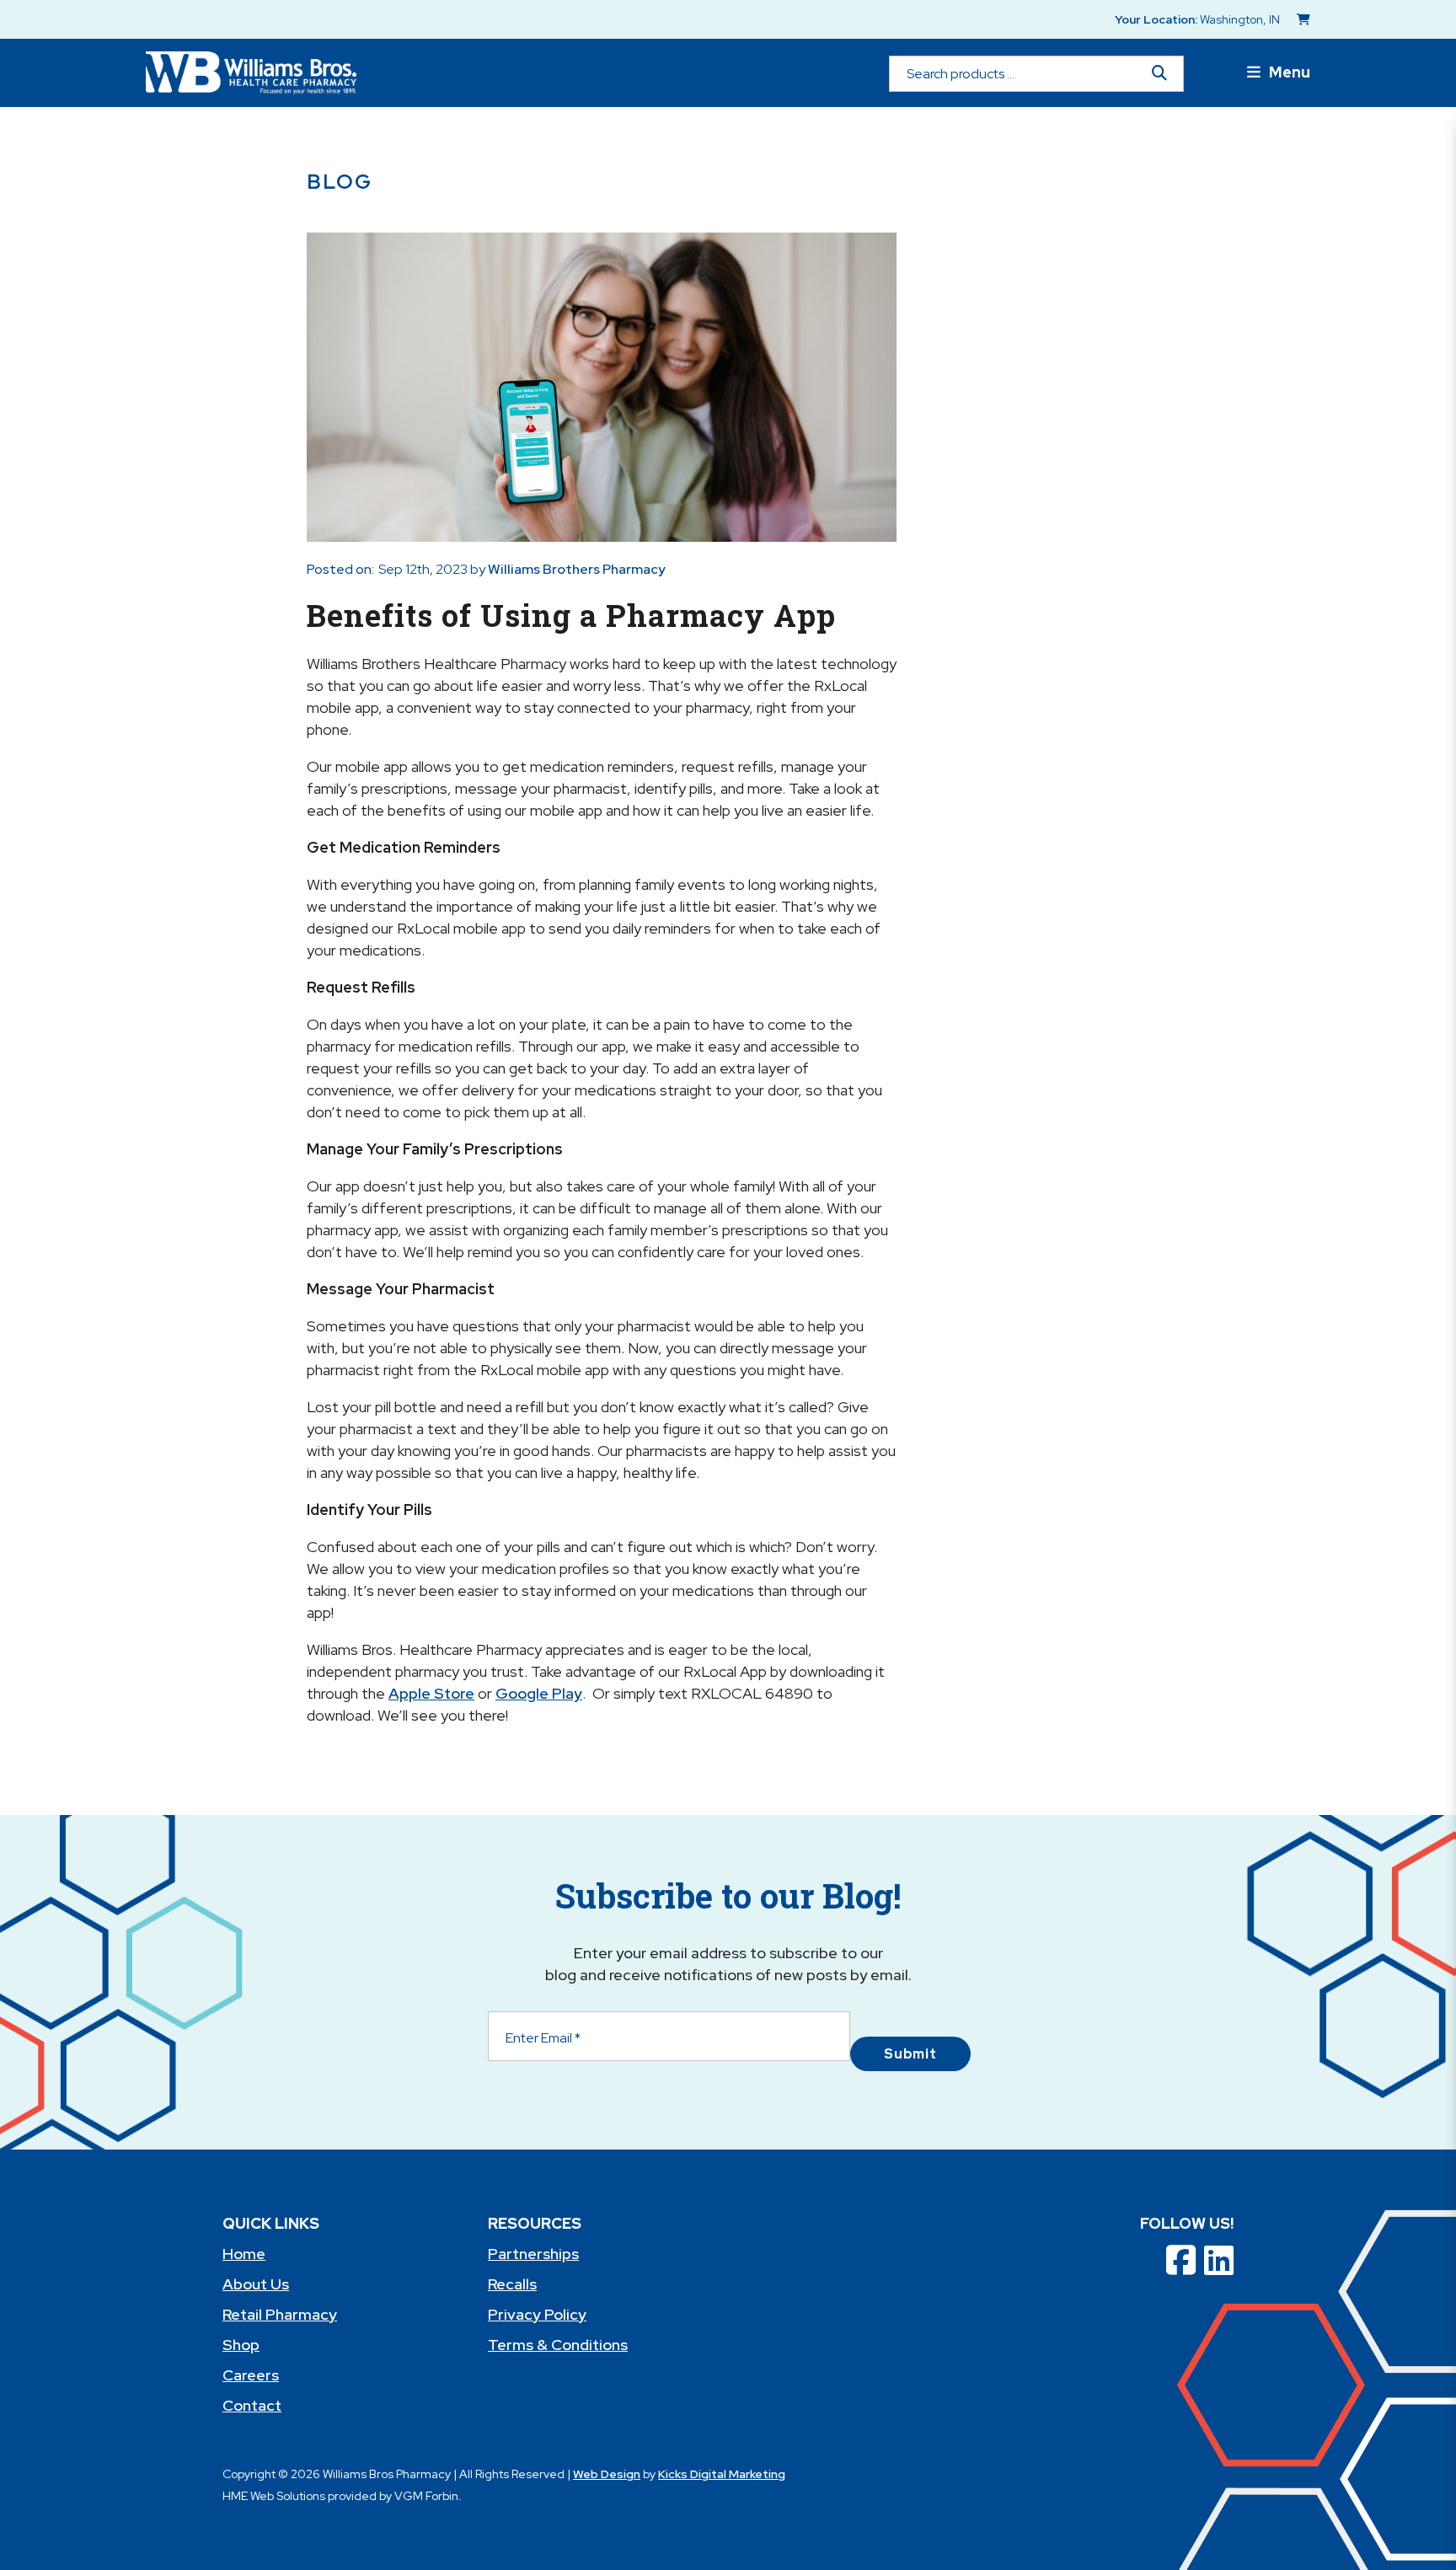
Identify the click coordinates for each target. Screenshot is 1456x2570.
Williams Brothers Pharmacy (577, 569)
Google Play (539, 1693)
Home (244, 2254)
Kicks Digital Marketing (722, 2474)
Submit (910, 2054)
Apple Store (431, 1693)
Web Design (607, 2474)
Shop (241, 2345)
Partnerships (533, 2254)
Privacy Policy (537, 2314)
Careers (251, 2375)
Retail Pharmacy (280, 2314)
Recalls (512, 2284)
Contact (252, 2405)
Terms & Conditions (558, 2345)
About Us (256, 2284)
